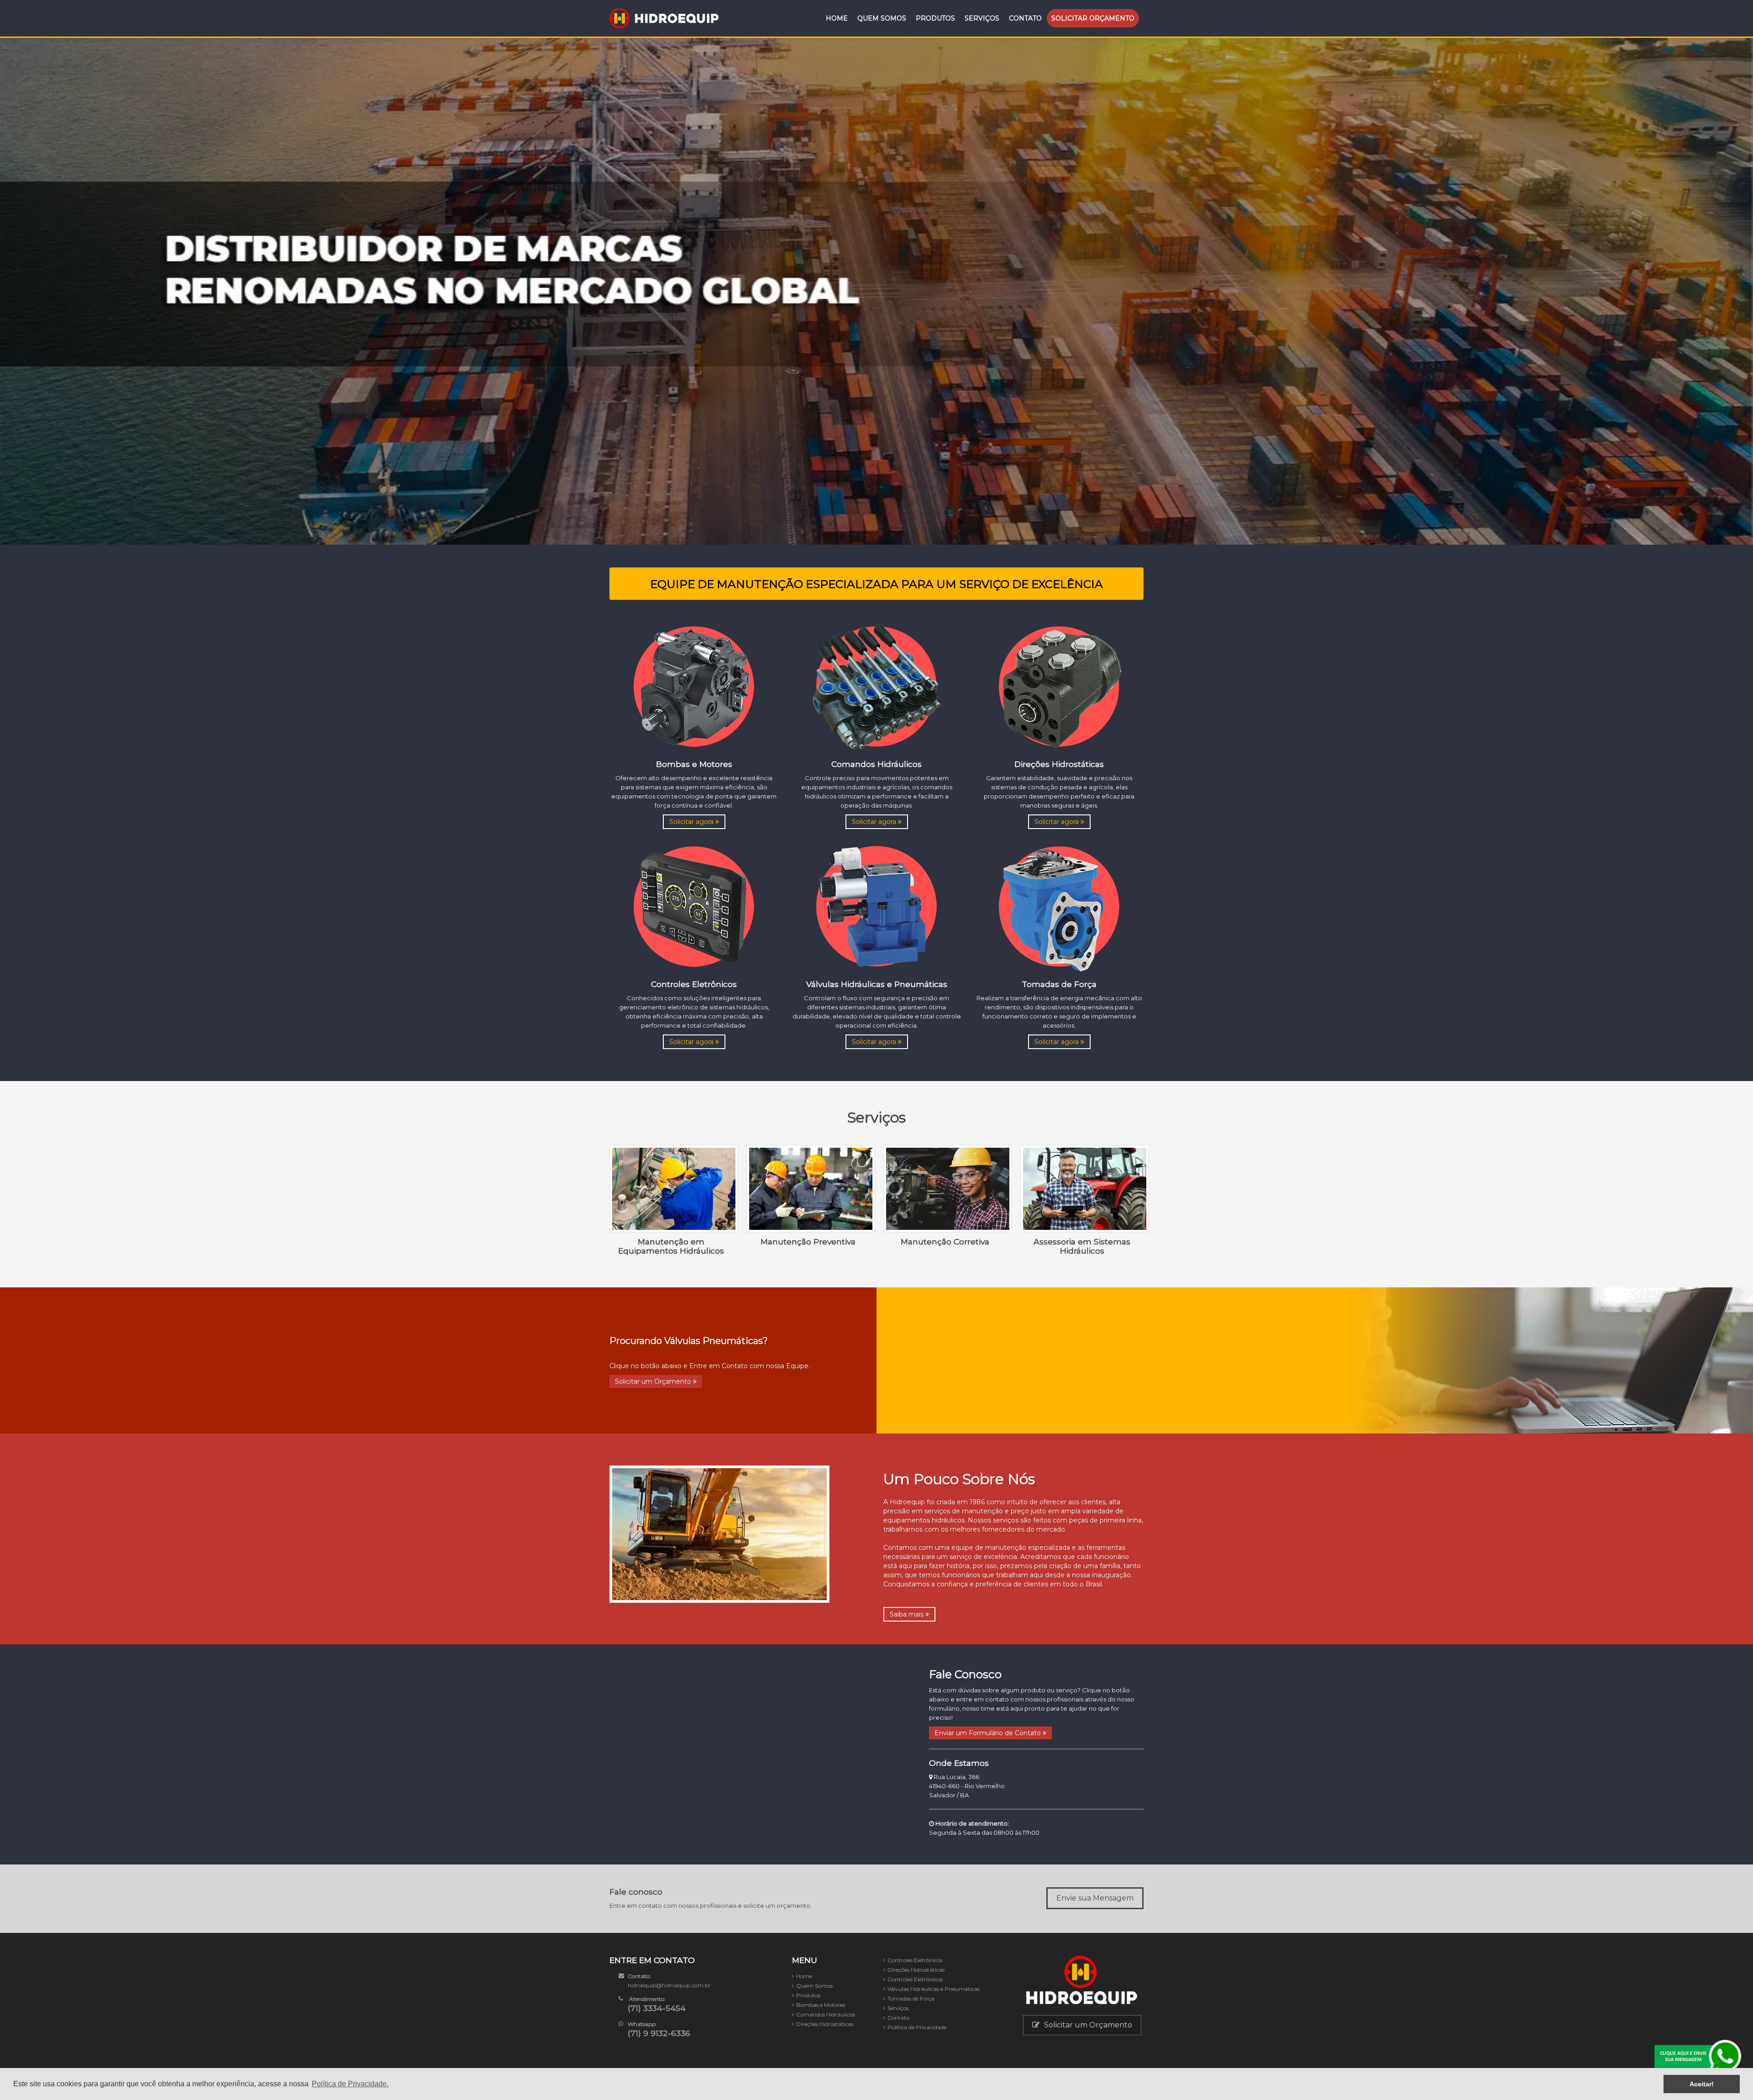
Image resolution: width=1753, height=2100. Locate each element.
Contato (1025, 18)
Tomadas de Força (911, 1998)
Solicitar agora (692, 822)
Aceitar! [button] (1702, 2084)
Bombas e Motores (821, 2005)
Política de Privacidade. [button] (350, 2084)
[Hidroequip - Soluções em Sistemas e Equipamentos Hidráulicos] (664, 18)
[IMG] (694, 686)
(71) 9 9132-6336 (659, 2033)
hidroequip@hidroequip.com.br (669, 1985)
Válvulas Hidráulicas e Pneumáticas (934, 1989)
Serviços (982, 18)
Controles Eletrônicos (915, 1960)
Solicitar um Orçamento (654, 1381)
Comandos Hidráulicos (826, 2014)
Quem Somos (882, 18)
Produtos (935, 18)
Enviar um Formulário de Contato (989, 1733)
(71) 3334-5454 (657, 2008)
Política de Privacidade (917, 2027)
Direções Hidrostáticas (825, 2024)
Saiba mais (908, 1614)
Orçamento (1093, 18)
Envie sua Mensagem (1095, 1898)
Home (837, 18)
